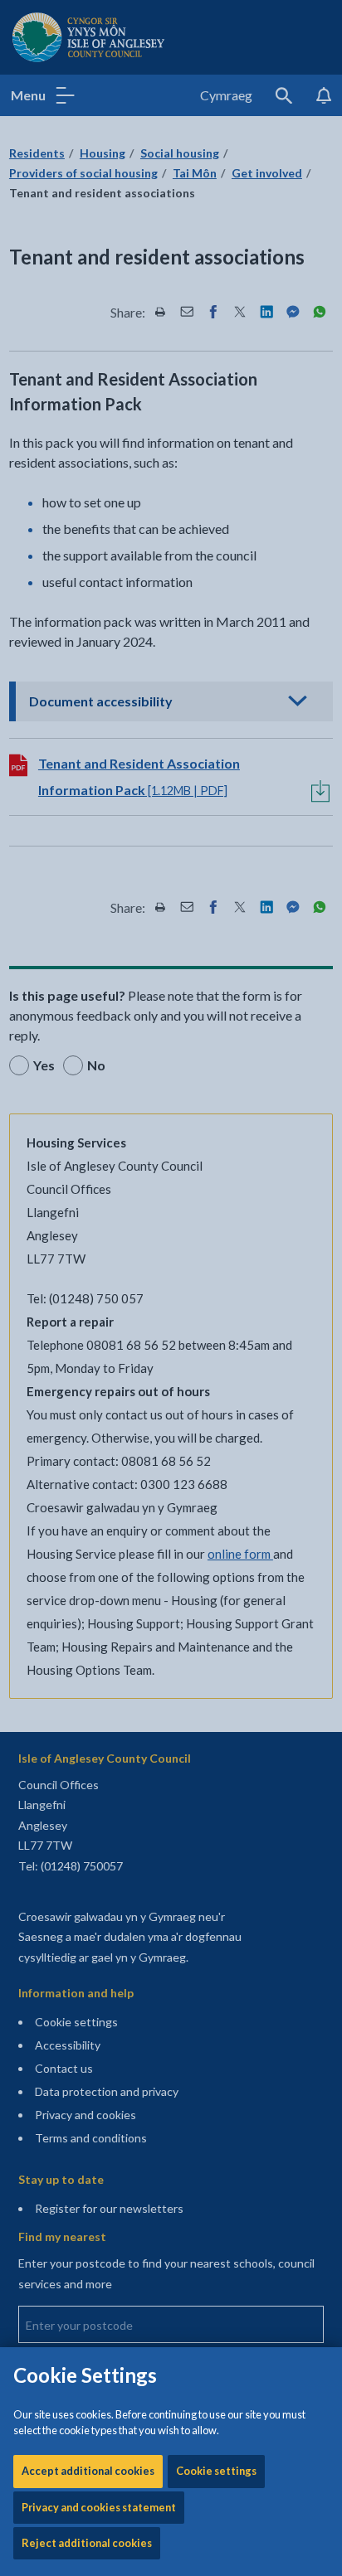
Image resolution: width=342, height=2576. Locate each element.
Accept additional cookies (88, 2471)
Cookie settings (216, 2471)
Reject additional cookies (87, 2543)
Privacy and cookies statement (99, 2507)
